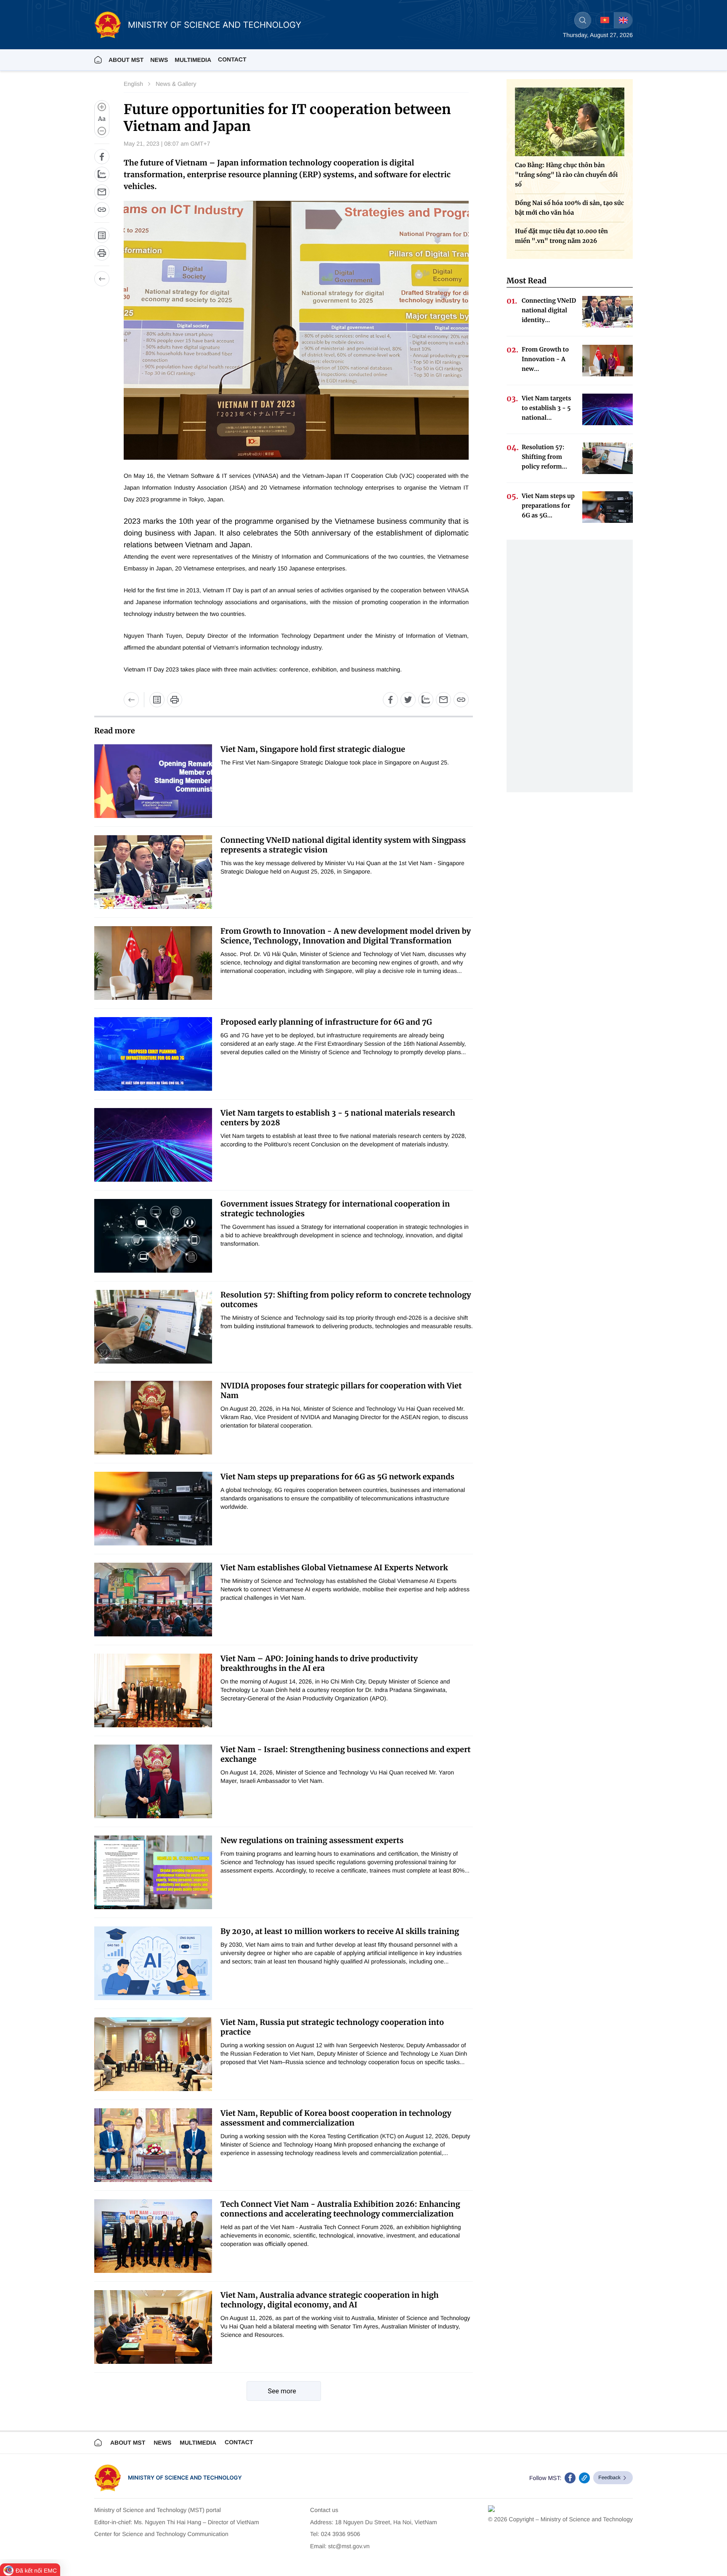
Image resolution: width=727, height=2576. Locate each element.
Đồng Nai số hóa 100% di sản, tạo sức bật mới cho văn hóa (569, 208)
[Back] (102, 279)
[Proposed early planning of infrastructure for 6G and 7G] (153, 1054)
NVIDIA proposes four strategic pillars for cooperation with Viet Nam (341, 1391)
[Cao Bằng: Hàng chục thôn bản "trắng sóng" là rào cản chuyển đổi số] (570, 122)
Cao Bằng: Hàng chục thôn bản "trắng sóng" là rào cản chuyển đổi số (566, 175)
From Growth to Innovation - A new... (545, 359)
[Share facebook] (102, 157)
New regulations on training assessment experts (312, 1840)
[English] (623, 20)
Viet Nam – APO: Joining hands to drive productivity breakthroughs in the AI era (319, 1663)
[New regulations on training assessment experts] (153, 1872)
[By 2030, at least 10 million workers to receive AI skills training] (153, 1963)
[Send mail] (102, 192)
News (159, 60)
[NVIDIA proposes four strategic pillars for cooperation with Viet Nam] (153, 1418)
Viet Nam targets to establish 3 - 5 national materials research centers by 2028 (338, 1118)
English (133, 84)
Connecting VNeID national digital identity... (549, 310)
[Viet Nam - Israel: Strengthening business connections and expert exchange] (153, 1781)
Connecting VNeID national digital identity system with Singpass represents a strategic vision (343, 845)
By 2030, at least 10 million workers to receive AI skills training (340, 1931)
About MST (126, 60)
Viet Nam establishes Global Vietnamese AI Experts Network (334, 1568)
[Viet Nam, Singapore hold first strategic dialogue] (153, 781)
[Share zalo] (102, 174)
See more (282, 2391)
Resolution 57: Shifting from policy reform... (544, 457)
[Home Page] (98, 60)
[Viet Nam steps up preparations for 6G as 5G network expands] (153, 1509)
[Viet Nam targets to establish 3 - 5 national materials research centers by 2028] (153, 1145)
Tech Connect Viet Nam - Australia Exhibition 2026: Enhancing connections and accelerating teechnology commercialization (340, 2209)
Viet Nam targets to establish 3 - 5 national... (547, 408)
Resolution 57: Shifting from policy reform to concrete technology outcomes (346, 1300)
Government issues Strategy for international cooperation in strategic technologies (335, 1209)
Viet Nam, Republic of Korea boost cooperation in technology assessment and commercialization (336, 2118)
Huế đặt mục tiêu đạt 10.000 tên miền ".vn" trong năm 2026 (561, 236)
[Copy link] (102, 210)
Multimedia (198, 2443)
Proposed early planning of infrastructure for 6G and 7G (326, 1022)
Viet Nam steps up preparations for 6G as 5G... (548, 506)
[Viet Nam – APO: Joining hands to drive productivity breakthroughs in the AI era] (153, 1690)
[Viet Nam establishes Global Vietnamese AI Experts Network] (153, 1600)
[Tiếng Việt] (605, 20)
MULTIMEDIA (193, 60)
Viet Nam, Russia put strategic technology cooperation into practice (332, 2027)
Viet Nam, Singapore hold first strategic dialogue (313, 749)
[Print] (102, 253)
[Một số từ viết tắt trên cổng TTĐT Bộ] (157, 700)
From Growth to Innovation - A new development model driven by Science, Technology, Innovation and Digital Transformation (346, 936)
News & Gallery (176, 84)
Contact (232, 59)
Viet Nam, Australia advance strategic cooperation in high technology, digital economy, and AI (330, 2300)
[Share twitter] (408, 700)
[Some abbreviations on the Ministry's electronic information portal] (102, 235)
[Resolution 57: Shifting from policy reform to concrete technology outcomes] (153, 1327)
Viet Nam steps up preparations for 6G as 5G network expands (337, 1477)
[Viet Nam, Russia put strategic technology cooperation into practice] (153, 2054)
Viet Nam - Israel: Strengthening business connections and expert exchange (346, 1754)
